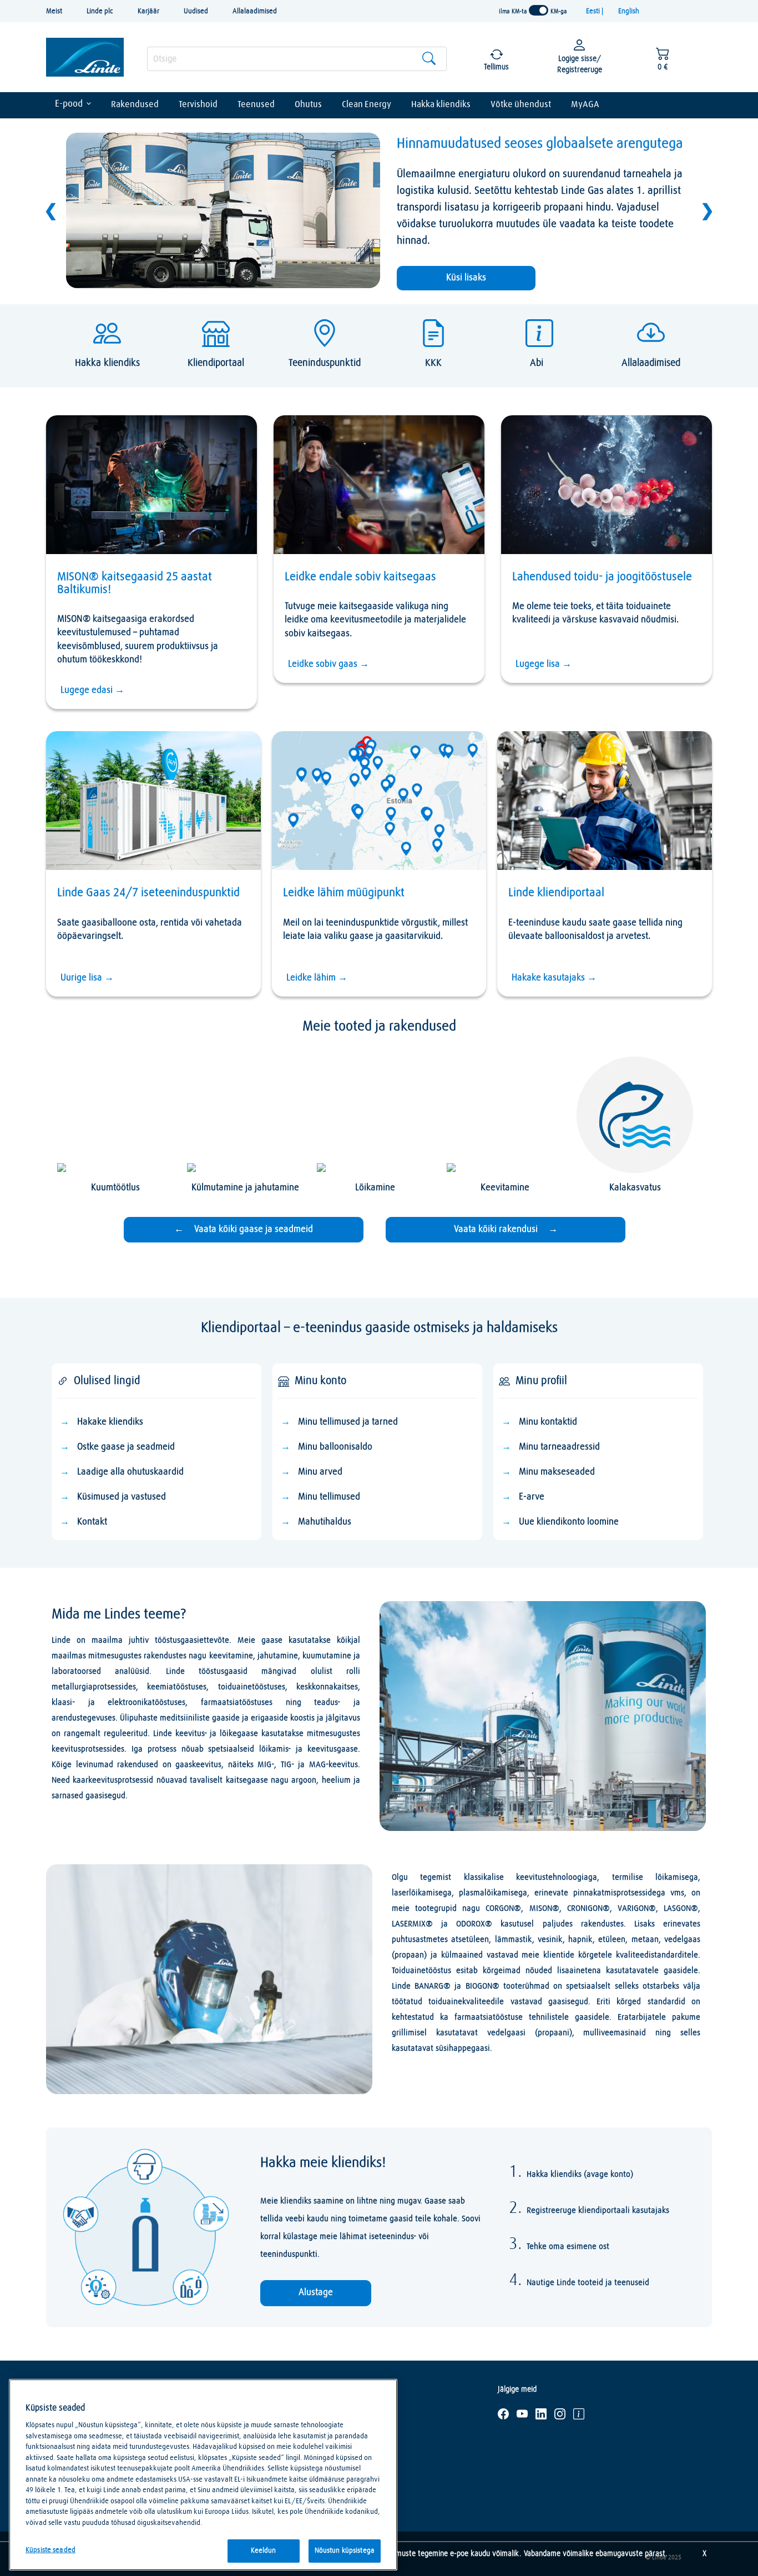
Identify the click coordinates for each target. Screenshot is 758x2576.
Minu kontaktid (548, 1422)
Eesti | (595, 11)
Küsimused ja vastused (122, 1497)
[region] (203, 2475)
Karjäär (148, 11)
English (629, 11)
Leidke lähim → (317, 978)
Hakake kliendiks (110, 1422)
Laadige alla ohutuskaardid (130, 1472)
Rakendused (135, 104)
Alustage (316, 2293)
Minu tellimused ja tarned (348, 1422)
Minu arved (320, 1472)
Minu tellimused (329, 1497)
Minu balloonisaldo (335, 1447)
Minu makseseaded (557, 1472)
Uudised (196, 11)
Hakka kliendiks (441, 104)
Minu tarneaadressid (559, 1447)
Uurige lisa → (87, 978)
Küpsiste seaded (50, 2550)
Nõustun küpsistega (345, 2551)
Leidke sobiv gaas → (329, 664)
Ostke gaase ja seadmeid (126, 1447)
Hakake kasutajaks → (554, 978)
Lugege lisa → (544, 664)
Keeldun (264, 2551)
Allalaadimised (255, 11)
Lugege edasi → (92, 690)
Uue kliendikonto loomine (569, 1522)
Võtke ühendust (521, 104)
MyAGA (585, 104)
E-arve (532, 1497)
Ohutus (308, 104)
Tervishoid (198, 104)
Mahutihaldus (325, 1522)
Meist (54, 11)
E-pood (69, 104)
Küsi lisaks (466, 278)
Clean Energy (367, 104)
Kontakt (92, 1522)
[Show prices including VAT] (539, 11)
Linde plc (100, 11)
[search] (297, 59)
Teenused (256, 104)
